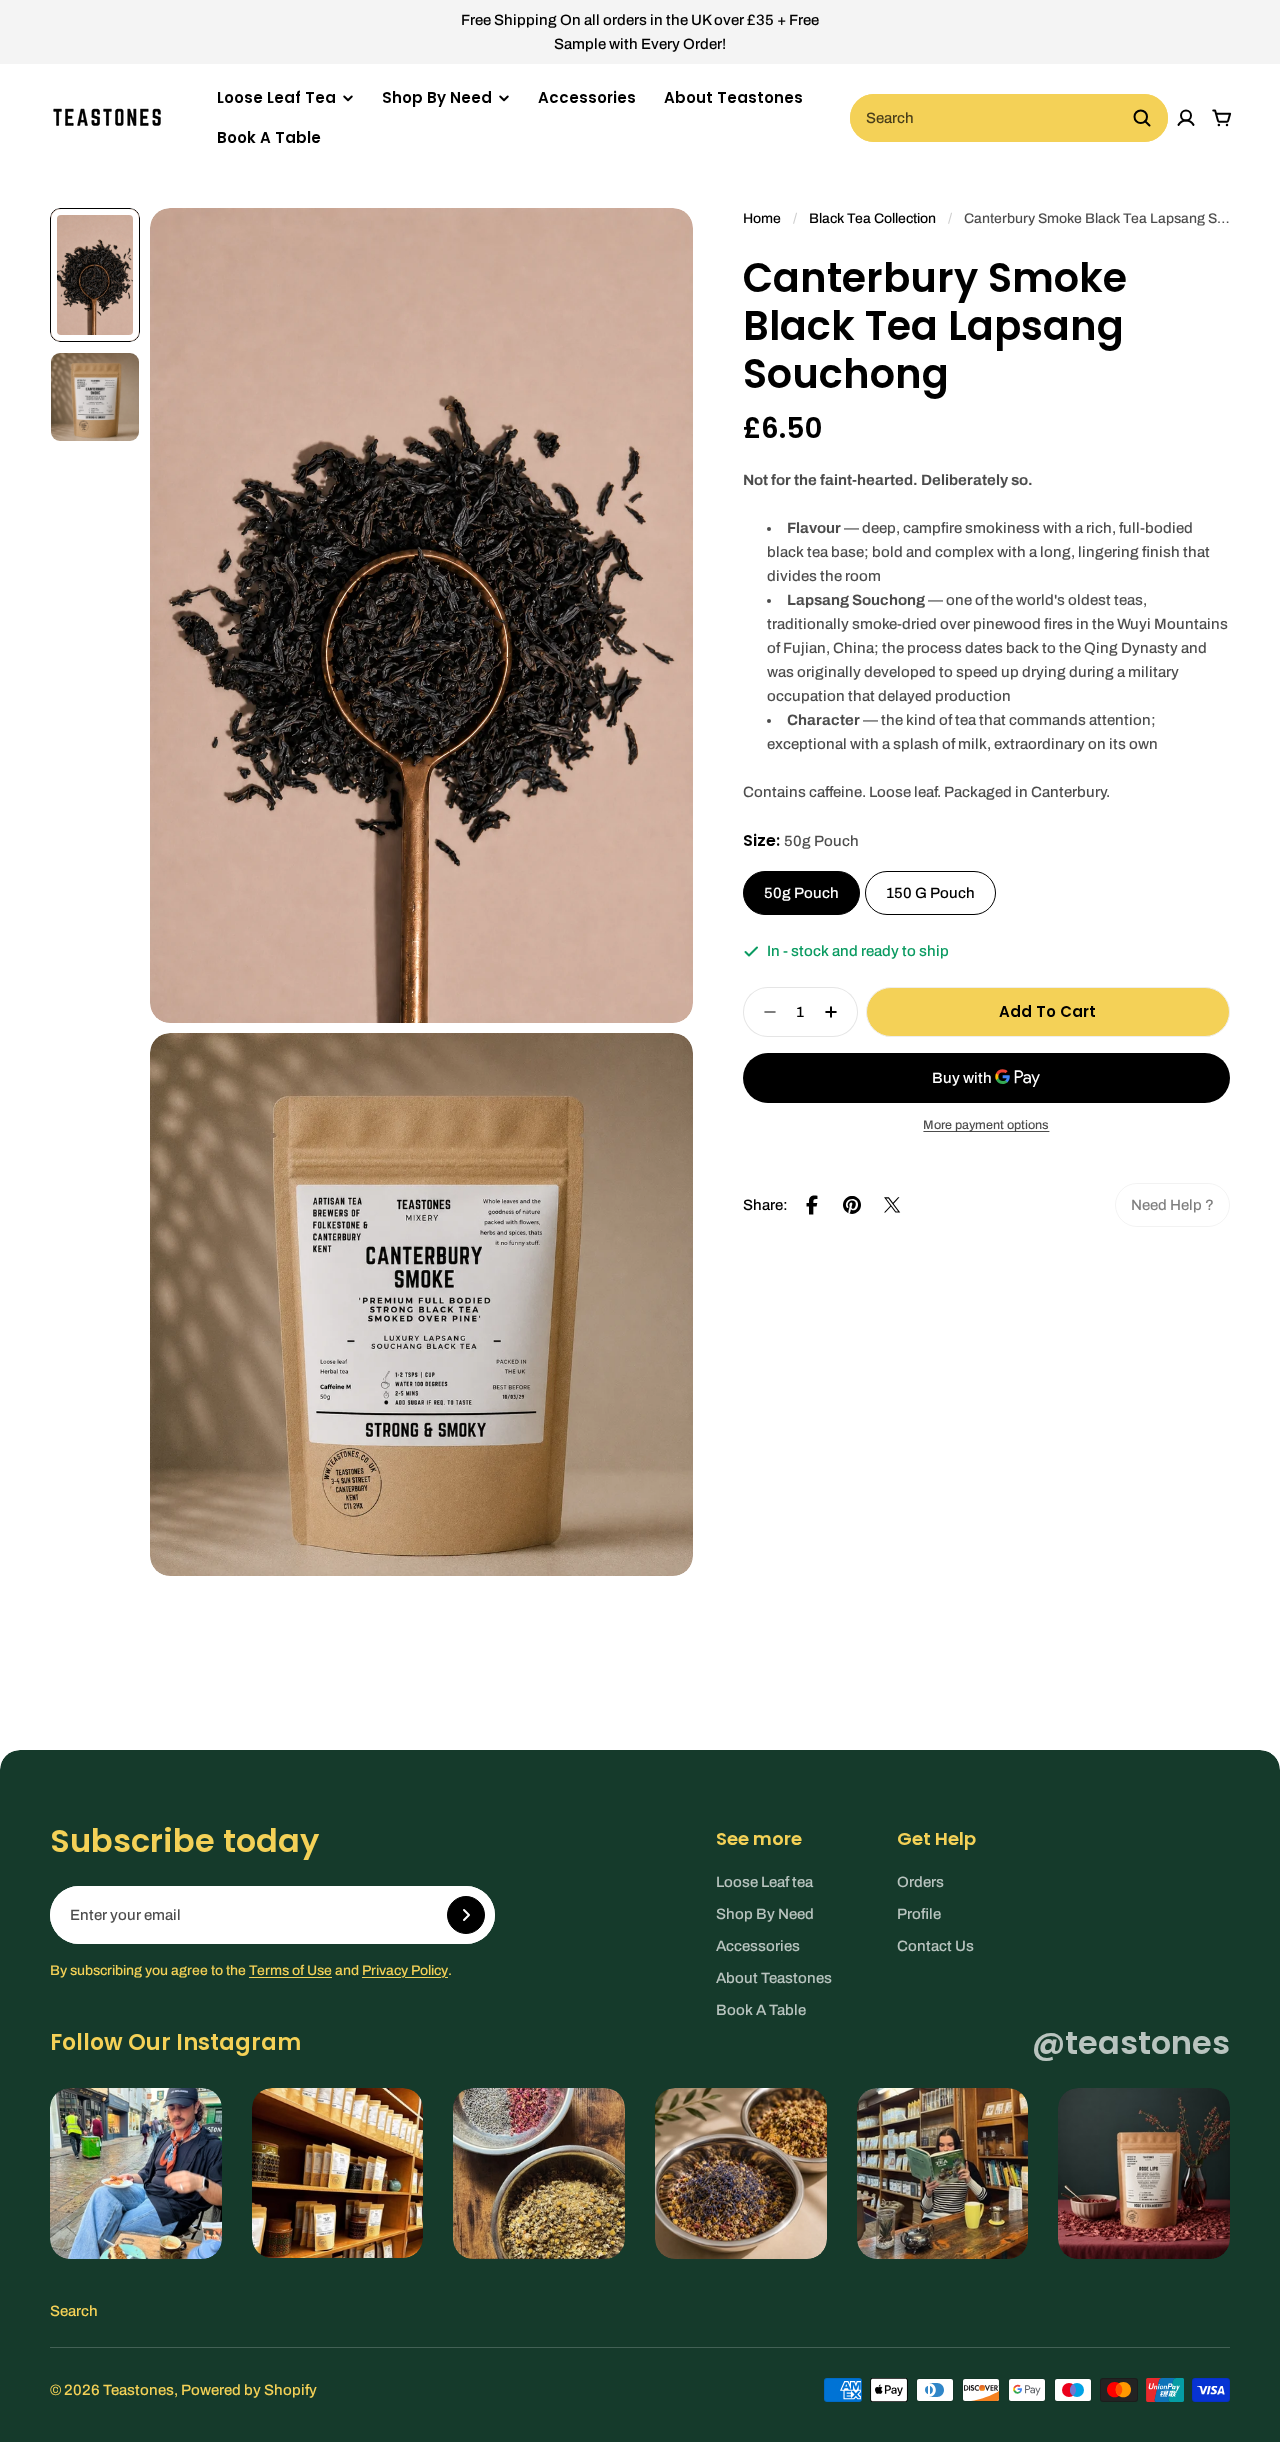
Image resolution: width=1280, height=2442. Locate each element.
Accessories (587, 97)
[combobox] (1009, 118)
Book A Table (269, 137)
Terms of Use (290, 1970)
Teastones (138, 2390)
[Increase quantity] (837, 1012)
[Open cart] (1222, 118)
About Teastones (733, 97)
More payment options (986, 1125)
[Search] (1142, 118)
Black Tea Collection (872, 218)
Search (74, 2311)
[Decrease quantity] (764, 1012)
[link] (1172, 1205)
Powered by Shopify (249, 2390)
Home (762, 218)
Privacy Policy (405, 1970)
